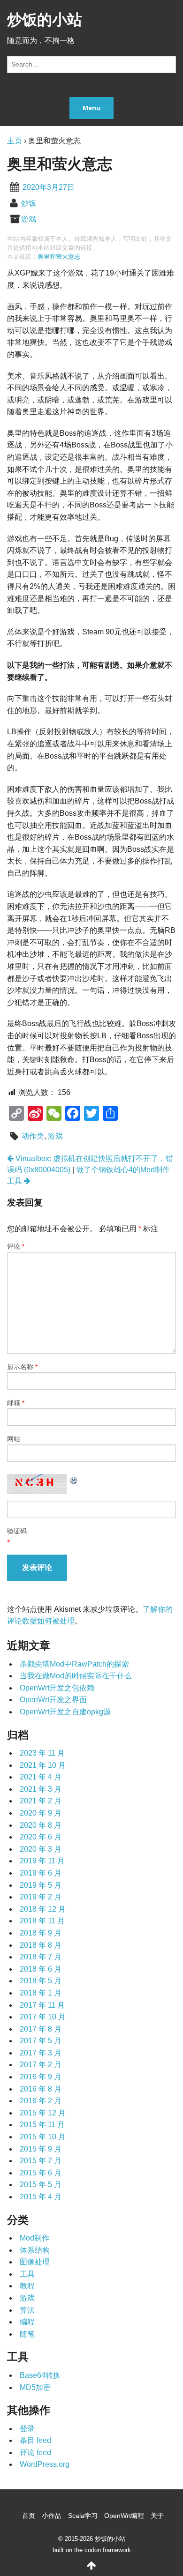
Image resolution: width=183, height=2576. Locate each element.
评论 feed (35, 2453)
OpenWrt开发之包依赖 (57, 1688)
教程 (27, 2286)
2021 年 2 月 (41, 1801)
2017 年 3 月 (41, 2053)
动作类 (33, 1136)
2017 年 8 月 (41, 2029)
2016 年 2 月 (41, 2101)
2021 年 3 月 (41, 1789)
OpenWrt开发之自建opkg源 (65, 1712)
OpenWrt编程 (124, 2516)
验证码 (17, 1531)
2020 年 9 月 (41, 1813)
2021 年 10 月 (43, 1765)
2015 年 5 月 (41, 2185)
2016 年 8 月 (41, 2089)
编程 (27, 2322)
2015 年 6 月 (41, 2173)
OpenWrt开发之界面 (53, 1700)
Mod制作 (34, 2238)
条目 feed (35, 2440)
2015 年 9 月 (41, 2149)
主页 (15, 141)
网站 (14, 1439)
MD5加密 (35, 2387)
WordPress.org (45, 2464)
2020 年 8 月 (41, 1825)
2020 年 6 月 (41, 1837)
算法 (27, 2310)
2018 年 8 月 (41, 1945)
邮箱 (16, 1403)
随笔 (27, 2334)
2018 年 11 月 (42, 1921)
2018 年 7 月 (41, 1957)
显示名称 (22, 1367)
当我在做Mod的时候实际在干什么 (76, 1676)
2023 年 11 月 (42, 1753)
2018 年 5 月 (41, 1981)
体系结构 (35, 2250)
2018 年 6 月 (41, 1969)
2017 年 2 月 (41, 2065)
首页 (29, 2516)
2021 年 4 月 (41, 1777)
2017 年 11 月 (42, 2005)
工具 (27, 2274)
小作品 (52, 2516)
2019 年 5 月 (41, 1885)
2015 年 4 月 (41, 2197)
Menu (91, 108)
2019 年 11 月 (42, 1861)
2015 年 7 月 (41, 2161)
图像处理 (35, 2262)
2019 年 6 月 (41, 1873)
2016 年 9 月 (41, 2077)
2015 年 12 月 (43, 2113)
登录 (27, 2429)
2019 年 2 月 (41, 1897)
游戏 (29, 219)
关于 (157, 2516)
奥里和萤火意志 (59, 257)
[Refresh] (74, 1479)
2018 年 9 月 (41, 1933)
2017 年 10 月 (43, 2017)
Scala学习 (83, 2516)
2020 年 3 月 (41, 1849)
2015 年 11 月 (42, 2125)
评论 (16, 1246)
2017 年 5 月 (41, 2041)
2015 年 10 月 (43, 2137)
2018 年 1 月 (41, 1993)
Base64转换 (40, 2375)
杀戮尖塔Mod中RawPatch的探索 (74, 1664)
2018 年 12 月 (43, 1909)
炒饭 (29, 203)
